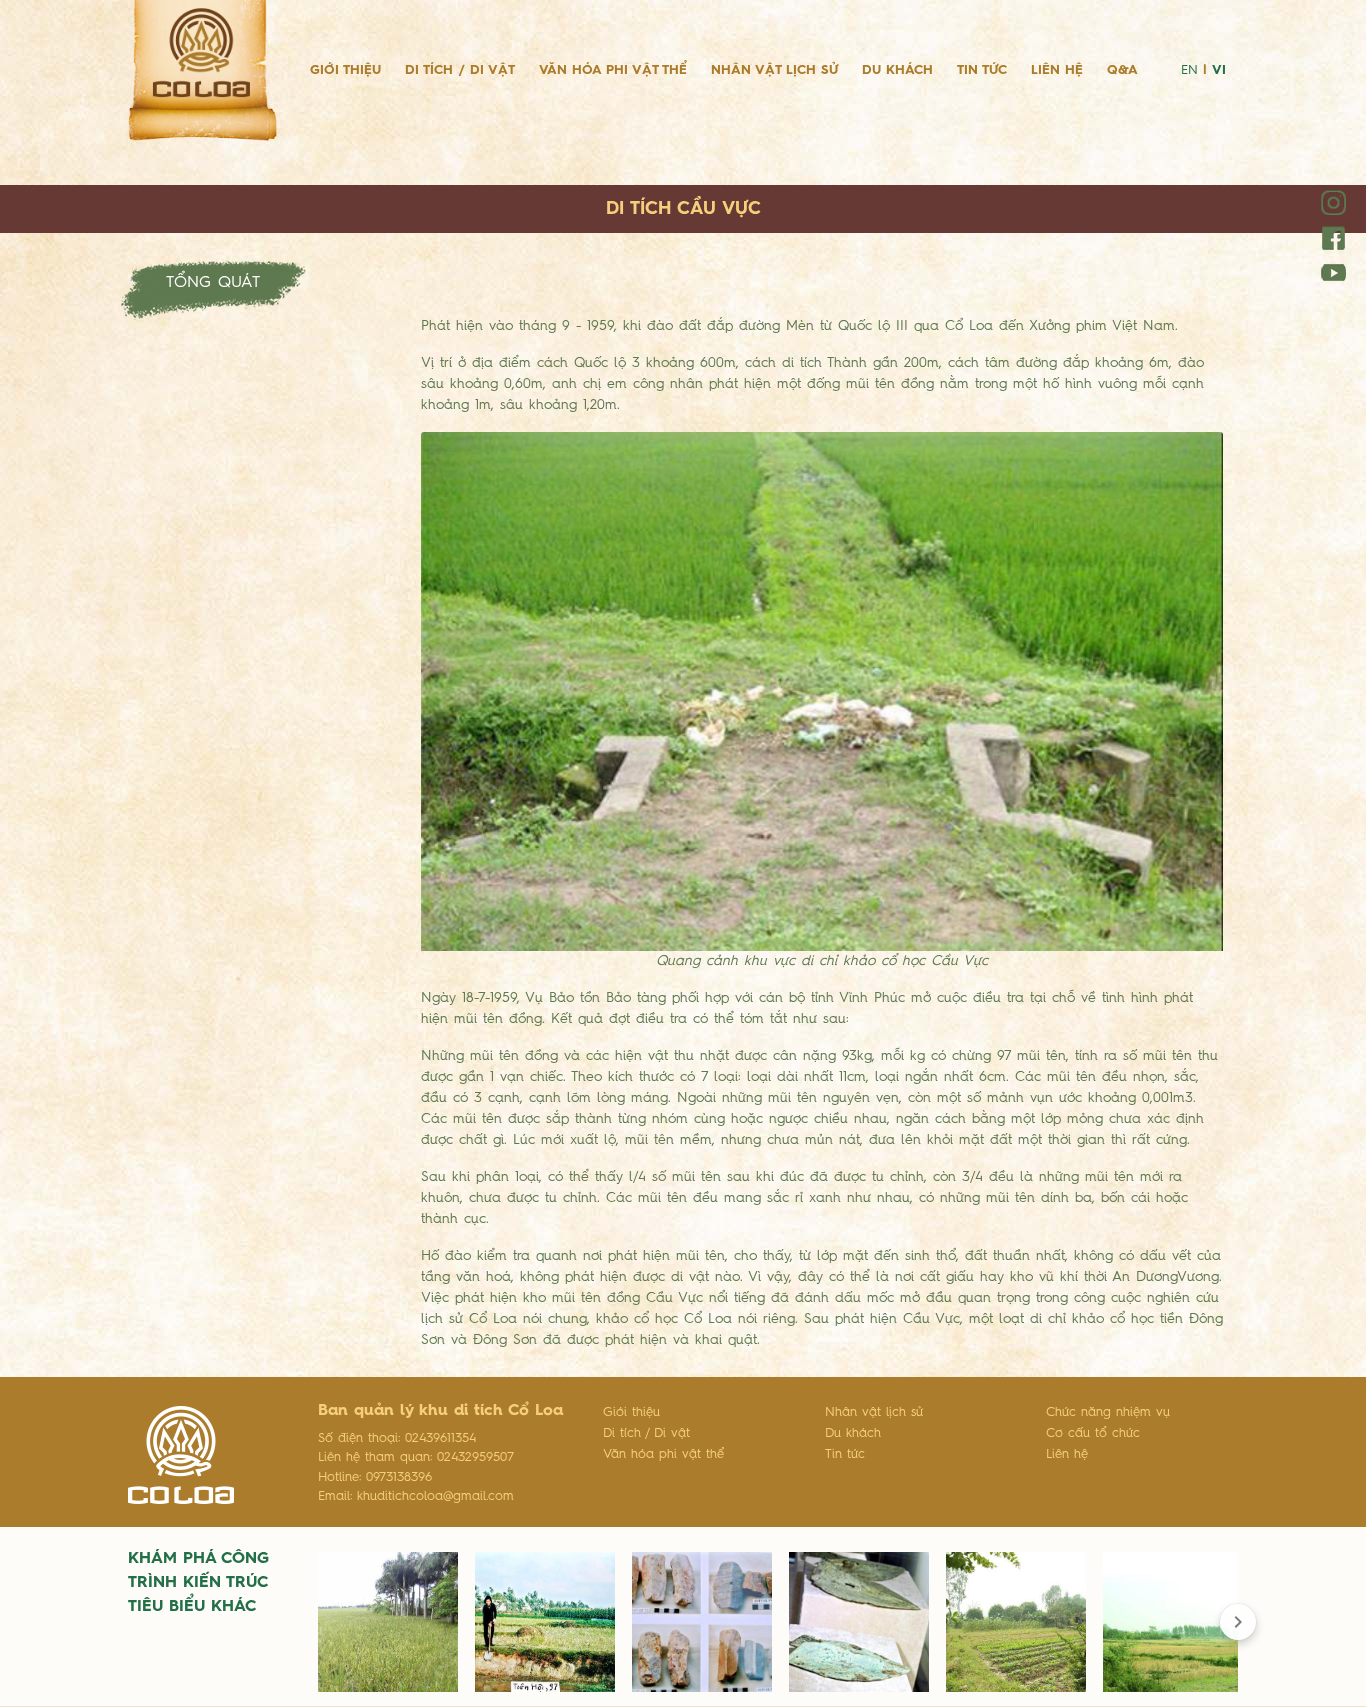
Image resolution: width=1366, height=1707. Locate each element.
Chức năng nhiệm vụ (1108, 1412)
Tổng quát (213, 283)
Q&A (1122, 70)
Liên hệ (1057, 70)
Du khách (897, 70)
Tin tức (982, 70)
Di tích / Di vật (460, 70)
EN (1189, 70)
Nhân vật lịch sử (774, 70)
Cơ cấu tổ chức (1093, 1433)
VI (1219, 70)
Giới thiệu (345, 70)
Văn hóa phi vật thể (613, 70)
